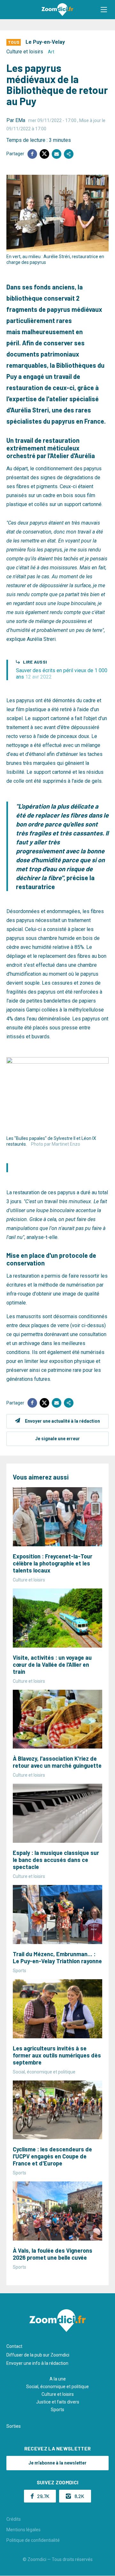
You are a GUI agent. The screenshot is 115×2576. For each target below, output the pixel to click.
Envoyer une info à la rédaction (37, 2363)
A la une (58, 2379)
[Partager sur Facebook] (32, 154)
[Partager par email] (57, 154)
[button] (104, 10)
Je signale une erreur (57, 1439)
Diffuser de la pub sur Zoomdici (38, 2355)
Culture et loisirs (25, 52)
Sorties (14, 2426)
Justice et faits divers (58, 2402)
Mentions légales (23, 2530)
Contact (14, 2346)
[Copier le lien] (69, 154)
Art (51, 52)
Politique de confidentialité (33, 2540)
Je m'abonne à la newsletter (57, 2463)
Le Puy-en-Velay (45, 42)
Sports (57, 2410)
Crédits (14, 2519)
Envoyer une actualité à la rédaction (62, 1421)
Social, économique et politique (57, 2387)
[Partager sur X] (44, 154)
